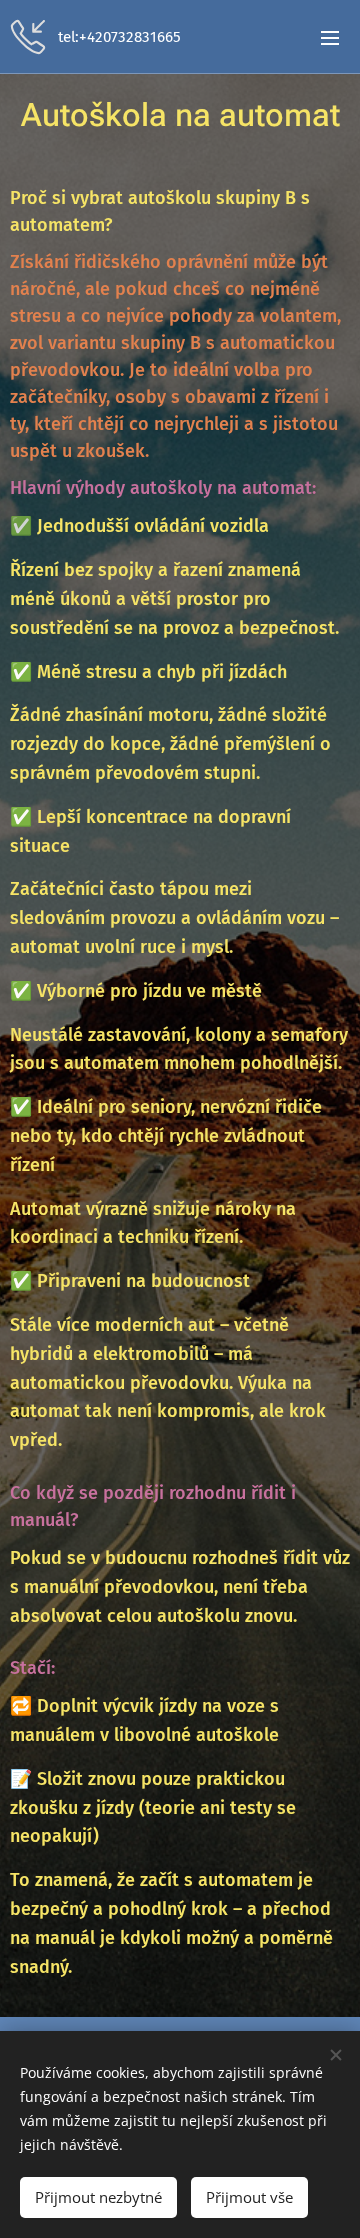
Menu (330, 37)
